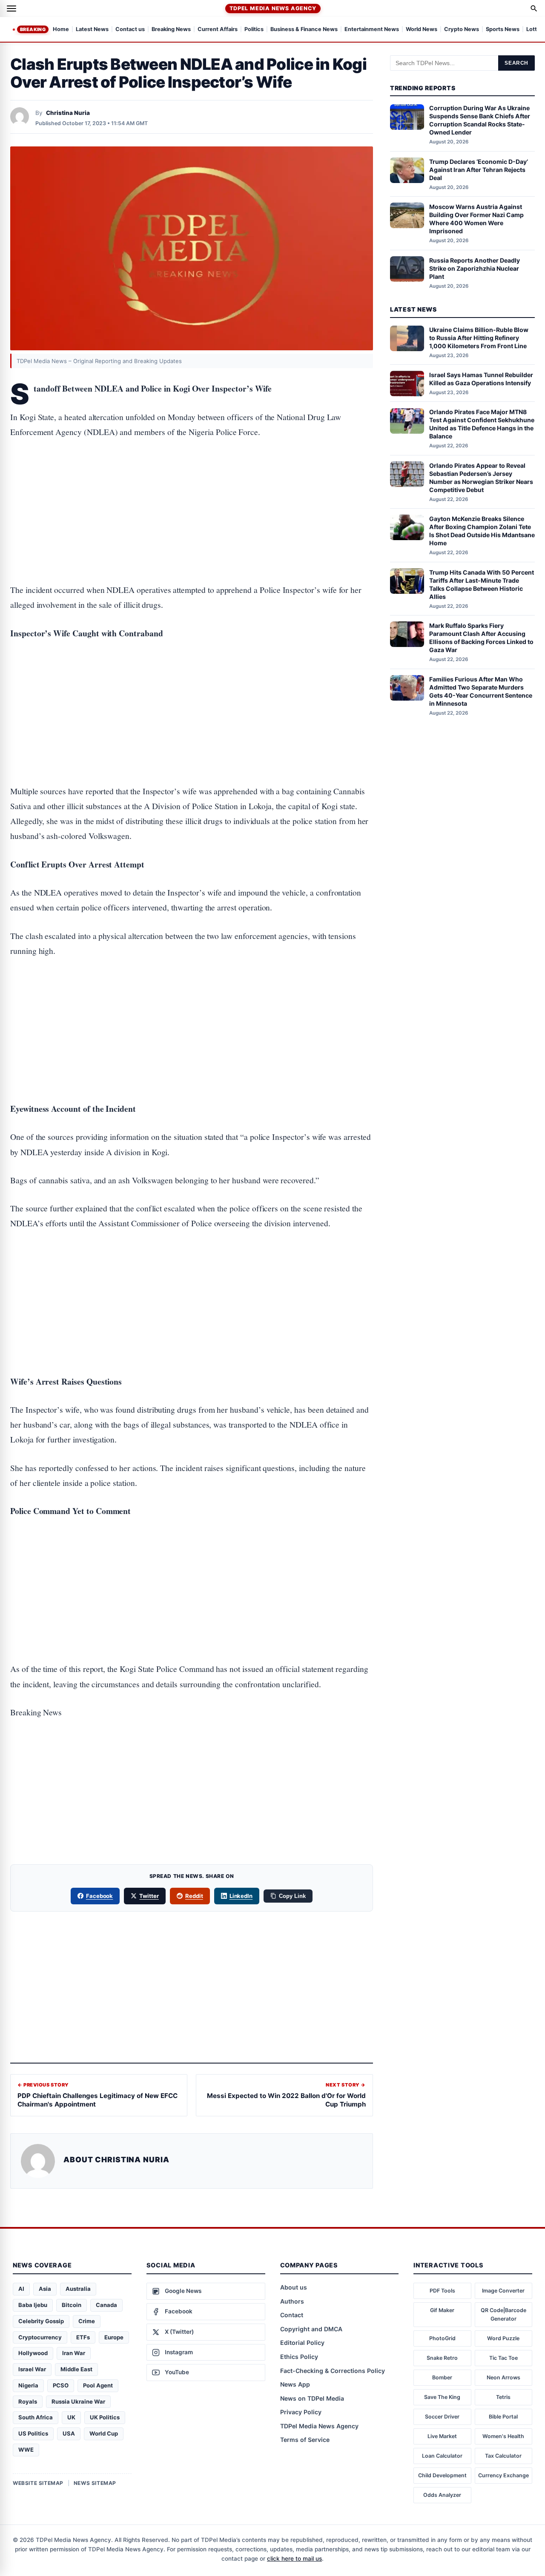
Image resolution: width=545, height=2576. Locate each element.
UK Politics (105, 2417)
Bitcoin (72, 2305)
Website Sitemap (38, 2483)
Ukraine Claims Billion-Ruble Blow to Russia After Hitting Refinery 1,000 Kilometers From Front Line (479, 338)
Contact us (130, 30)
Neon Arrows (503, 2377)
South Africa (36, 2417)
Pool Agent (98, 2385)
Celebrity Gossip (41, 2321)
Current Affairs (218, 30)
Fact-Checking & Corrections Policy (333, 2371)
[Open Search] (534, 9)
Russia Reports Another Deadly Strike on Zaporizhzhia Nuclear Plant (475, 268)
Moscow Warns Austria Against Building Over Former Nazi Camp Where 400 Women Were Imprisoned (476, 219)
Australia (78, 2289)
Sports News (503, 30)
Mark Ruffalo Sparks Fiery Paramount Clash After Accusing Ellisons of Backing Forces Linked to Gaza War (481, 638)
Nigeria (28, 2385)
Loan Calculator (442, 2456)
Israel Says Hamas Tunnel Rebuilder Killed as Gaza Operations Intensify (481, 379)
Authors (292, 2301)
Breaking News (171, 30)
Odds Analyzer (442, 2495)
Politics (254, 30)
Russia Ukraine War (78, 2401)
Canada (106, 2305)
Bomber (442, 2377)
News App (295, 2384)
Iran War (74, 2353)
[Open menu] (11, 9)
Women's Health (503, 2436)
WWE (26, 2450)
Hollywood (33, 2353)
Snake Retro (442, 2358)
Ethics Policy (299, 2357)
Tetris (503, 2397)
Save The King (442, 2397)
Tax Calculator (503, 2456)
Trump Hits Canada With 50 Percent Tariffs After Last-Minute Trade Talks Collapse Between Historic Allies (482, 584)
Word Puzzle (503, 2338)
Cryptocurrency (40, 2337)
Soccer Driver (442, 2417)
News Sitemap (95, 2483)
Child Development (442, 2475)
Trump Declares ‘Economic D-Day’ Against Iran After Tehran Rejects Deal (479, 170)
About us (294, 2287)
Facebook (100, 1896)
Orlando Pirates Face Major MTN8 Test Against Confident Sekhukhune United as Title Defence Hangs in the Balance (482, 424)
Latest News (92, 30)
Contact (292, 2315)
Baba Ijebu (33, 2305)
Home (61, 30)
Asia (45, 2289)
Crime (87, 2321)
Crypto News (462, 30)
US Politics (33, 2433)
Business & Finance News (304, 30)
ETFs (83, 2337)
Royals (28, 2401)
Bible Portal (503, 2417)
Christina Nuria (68, 113)
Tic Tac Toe (503, 2358)
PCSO (61, 2385)
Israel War (32, 2369)
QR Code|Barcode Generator (503, 2314)
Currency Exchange (503, 2475)
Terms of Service (305, 2440)
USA (69, 2433)
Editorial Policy (302, 2343)
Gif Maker (442, 2310)
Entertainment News (372, 30)
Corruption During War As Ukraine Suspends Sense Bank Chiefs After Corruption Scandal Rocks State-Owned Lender (480, 120)
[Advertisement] (192, 484)
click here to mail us (294, 2559)
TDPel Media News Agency (273, 8)
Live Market (442, 2436)
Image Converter (503, 2291)
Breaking (33, 29)
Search (516, 63)
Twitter (149, 1896)
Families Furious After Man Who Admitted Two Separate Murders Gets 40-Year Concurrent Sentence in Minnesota (481, 691)
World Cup (104, 2433)
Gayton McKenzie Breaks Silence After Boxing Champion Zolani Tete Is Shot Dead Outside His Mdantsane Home (482, 531)
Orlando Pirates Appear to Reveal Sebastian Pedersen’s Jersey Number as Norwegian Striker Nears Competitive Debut (481, 478)
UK (71, 2417)
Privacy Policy (301, 2412)
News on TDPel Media (312, 2398)
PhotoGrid (442, 2338)
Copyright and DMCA (311, 2329)
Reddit (194, 1896)
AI (21, 2289)
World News (422, 30)
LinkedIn (241, 1896)
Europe (114, 2337)
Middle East (76, 2369)
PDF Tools (442, 2291)
